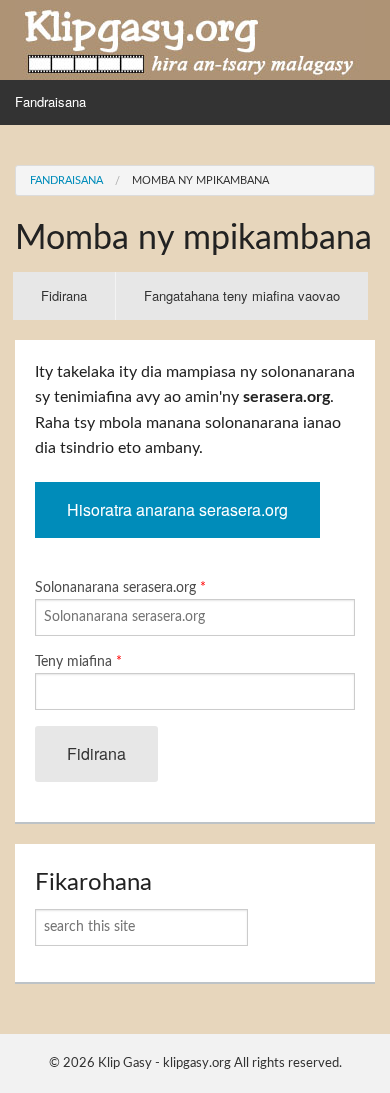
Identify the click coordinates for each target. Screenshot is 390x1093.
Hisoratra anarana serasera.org (177, 509)
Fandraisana (50, 101)
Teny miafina (78, 662)
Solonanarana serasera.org (120, 588)
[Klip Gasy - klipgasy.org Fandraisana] (190, 39)
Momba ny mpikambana (200, 180)
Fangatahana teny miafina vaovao (242, 295)
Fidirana (78, 303)
